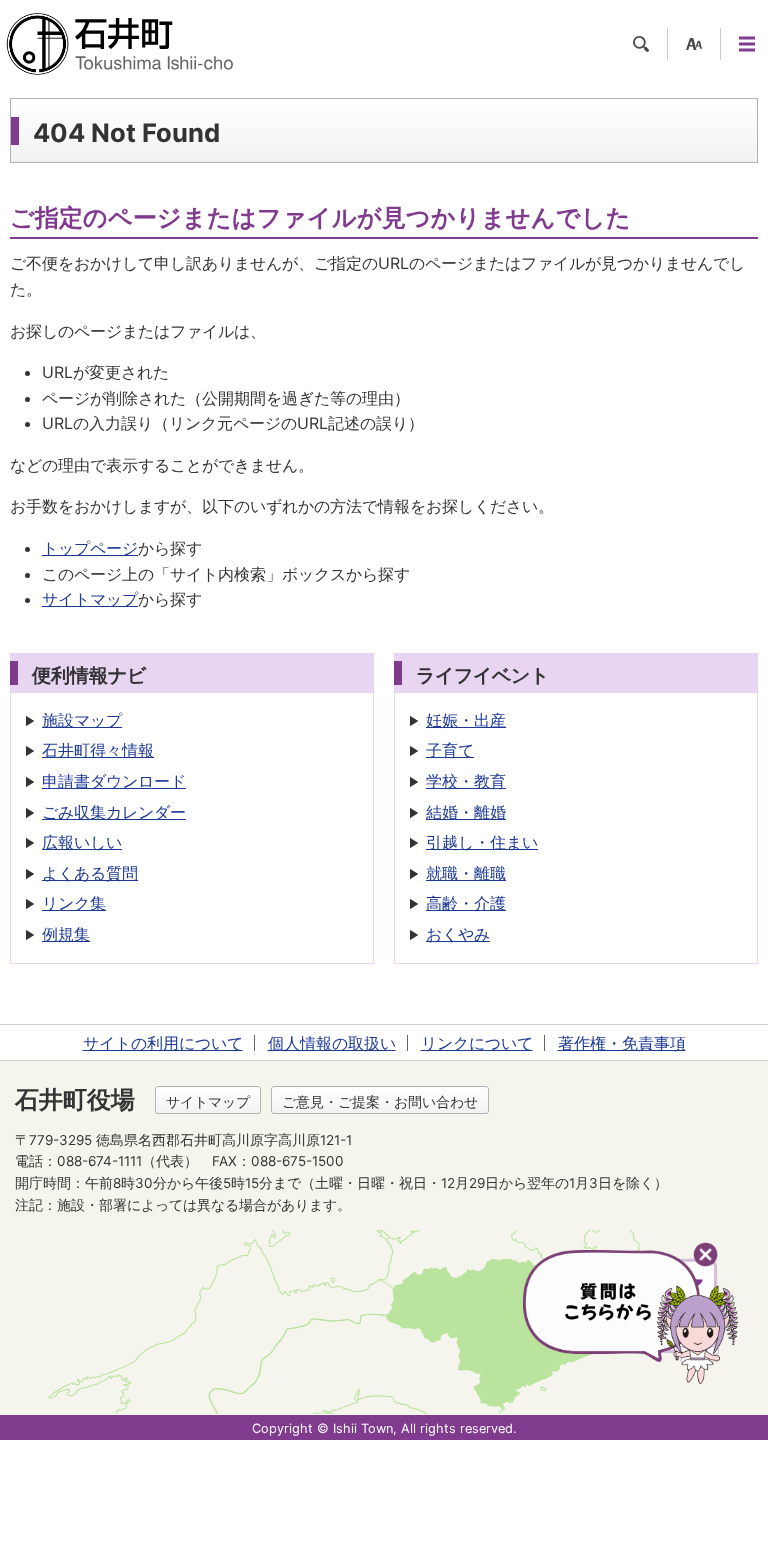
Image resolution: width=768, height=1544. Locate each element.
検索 (641, 44)
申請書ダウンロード (114, 781)
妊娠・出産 (466, 720)
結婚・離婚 (466, 812)
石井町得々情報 (98, 750)
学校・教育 (466, 781)
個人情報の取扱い (332, 1043)
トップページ (90, 548)
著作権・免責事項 (622, 1043)
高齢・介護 (466, 903)
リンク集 (74, 903)
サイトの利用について (163, 1043)
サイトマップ (90, 599)
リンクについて (477, 1043)
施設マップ (82, 720)
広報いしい (82, 842)
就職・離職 (466, 873)
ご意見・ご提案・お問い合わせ (380, 1101)
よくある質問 (90, 873)
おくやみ (458, 934)
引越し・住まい (482, 842)
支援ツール (694, 44)
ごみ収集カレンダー (114, 812)
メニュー (747, 44)
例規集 (66, 934)
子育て (450, 750)
